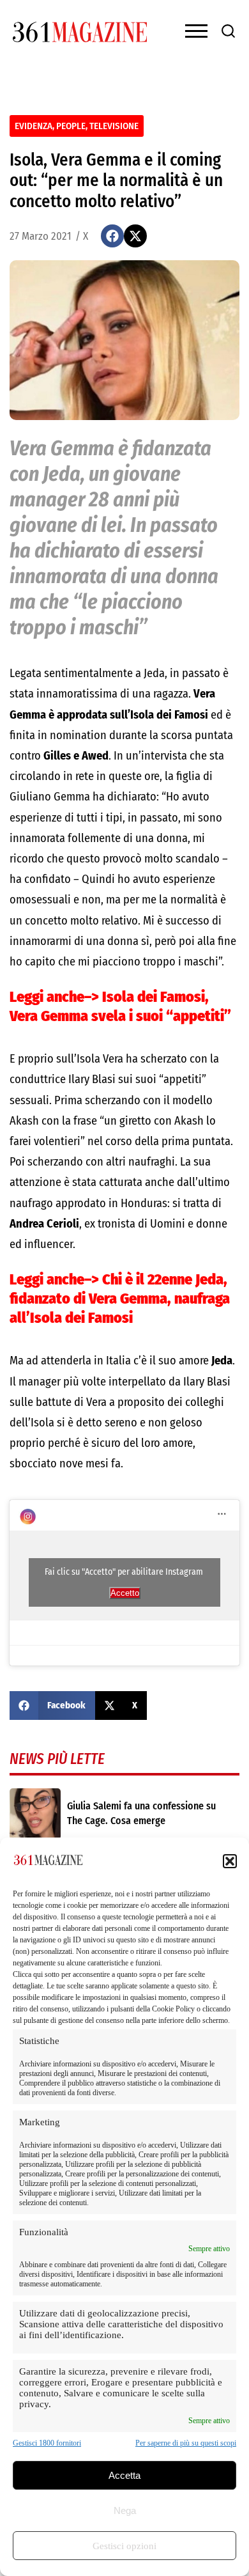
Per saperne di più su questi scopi (186, 2443)
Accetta (124, 2475)
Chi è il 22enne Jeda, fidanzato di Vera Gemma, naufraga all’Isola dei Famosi (120, 1299)
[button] (230, 1861)
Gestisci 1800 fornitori (47, 2443)
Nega (125, 2510)
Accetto (125, 1593)
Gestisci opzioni (124, 2546)
